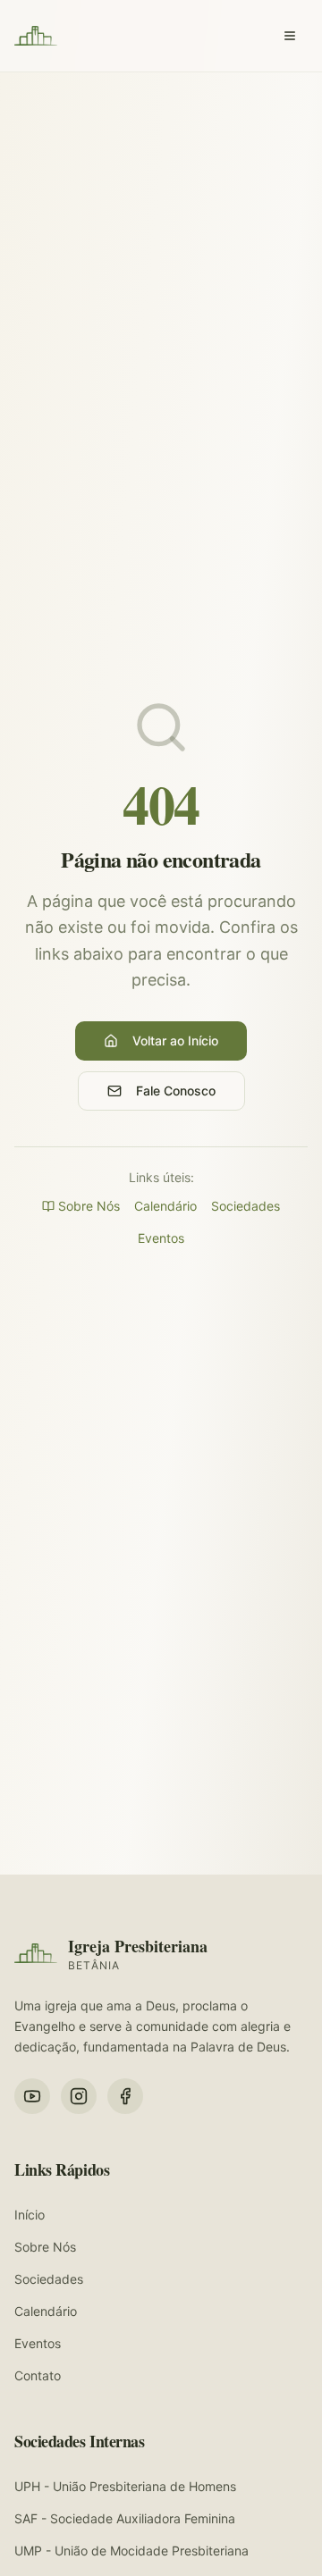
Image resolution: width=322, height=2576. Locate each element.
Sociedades (246, 1206)
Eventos (161, 1238)
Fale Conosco (176, 1091)
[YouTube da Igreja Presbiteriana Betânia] (32, 2096)
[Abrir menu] (290, 36)
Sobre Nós (89, 1206)
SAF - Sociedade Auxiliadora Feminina (125, 2518)
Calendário (165, 1206)
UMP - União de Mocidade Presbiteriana (131, 2551)
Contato (38, 2375)
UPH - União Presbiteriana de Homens (125, 2486)
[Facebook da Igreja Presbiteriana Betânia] (125, 2096)
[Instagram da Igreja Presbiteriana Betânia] (79, 2096)
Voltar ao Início (175, 1040)
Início (30, 2215)
